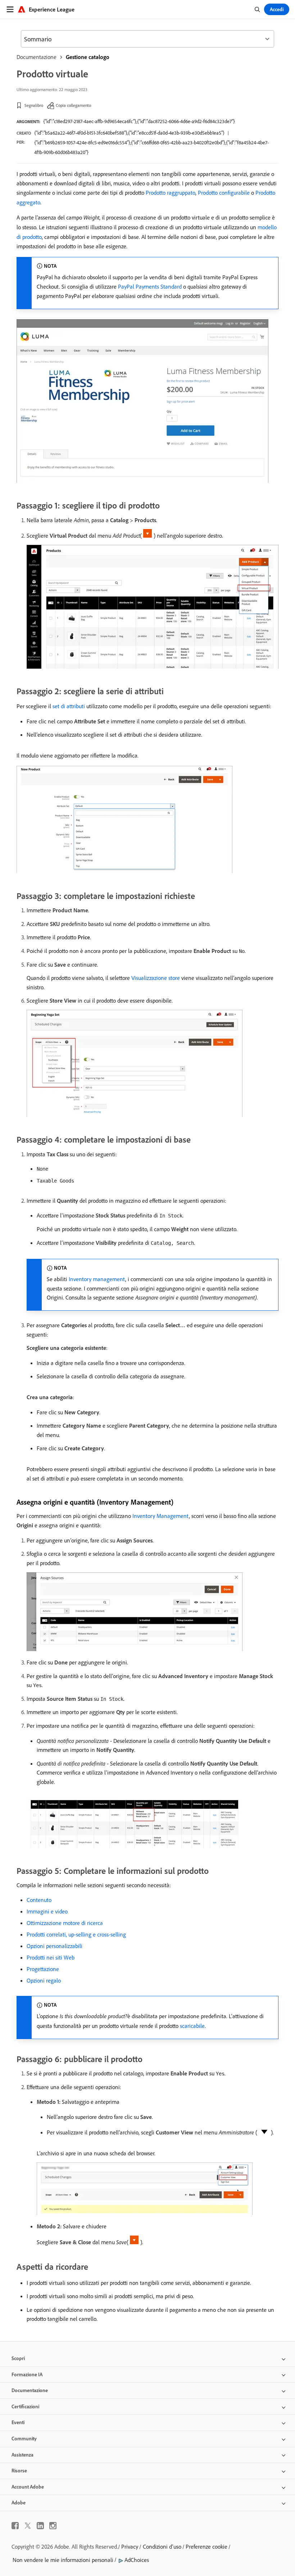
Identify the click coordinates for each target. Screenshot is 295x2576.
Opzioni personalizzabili (55, 1946)
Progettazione (43, 1969)
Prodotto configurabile (224, 193)
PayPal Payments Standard (150, 286)
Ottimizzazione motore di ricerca (65, 1923)
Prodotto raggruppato (171, 193)
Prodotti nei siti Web (51, 1957)
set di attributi (69, 706)
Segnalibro (34, 105)
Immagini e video (47, 1911)
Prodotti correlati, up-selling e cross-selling (76, 1934)
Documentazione (37, 57)
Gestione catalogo (88, 57)
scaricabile (192, 2026)
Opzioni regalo (44, 1980)
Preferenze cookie (206, 2546)
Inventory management (97, 1279)
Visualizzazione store (156, 978)
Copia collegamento (73, 105)
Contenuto (39, 1900)
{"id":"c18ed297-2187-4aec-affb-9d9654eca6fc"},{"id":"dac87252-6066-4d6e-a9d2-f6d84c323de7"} (139, 121)
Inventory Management (161, 1516)
